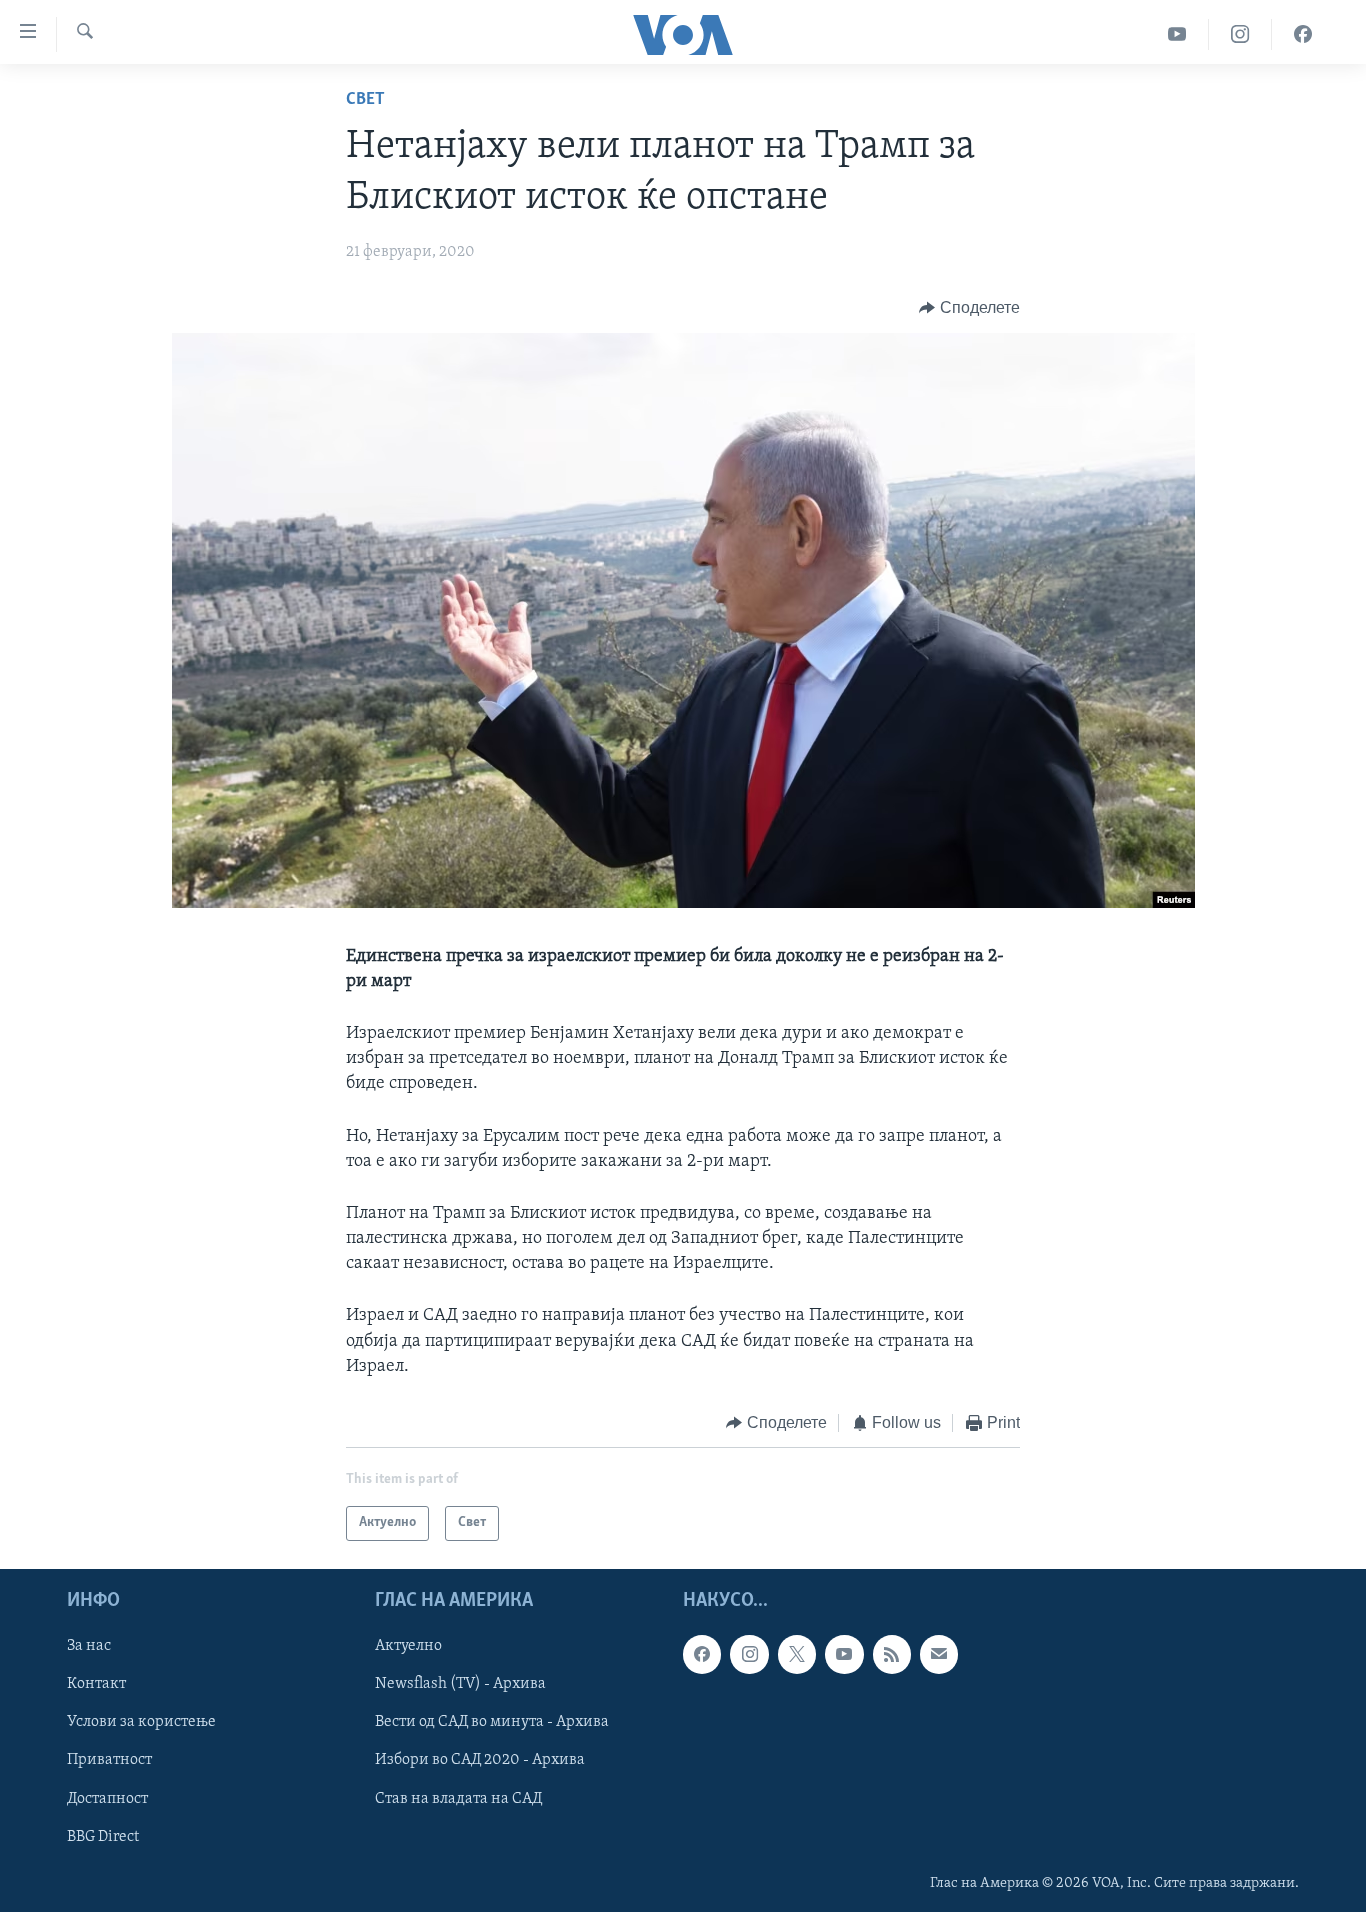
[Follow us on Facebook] (702, 1654)
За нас (89, 1646)
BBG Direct (103, 1836)
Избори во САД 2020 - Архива (480, 1760)
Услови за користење (141, 1722)
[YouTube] (1177, 34)
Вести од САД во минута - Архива (492, 1722)
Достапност (107, 1798)
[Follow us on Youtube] (844, 1654)
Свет (365, 100)
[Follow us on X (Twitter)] (797, 1654)
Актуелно (408, 1646)
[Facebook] (1303, 34)
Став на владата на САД (458, 1798)
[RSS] (892, 1654)
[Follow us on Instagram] (749, 1654)
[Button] (969, 308)
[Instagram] (1240, 34)
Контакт (96, 1684)
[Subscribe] (939, 1654)
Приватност (109, 1760)
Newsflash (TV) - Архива (460, 1684)
